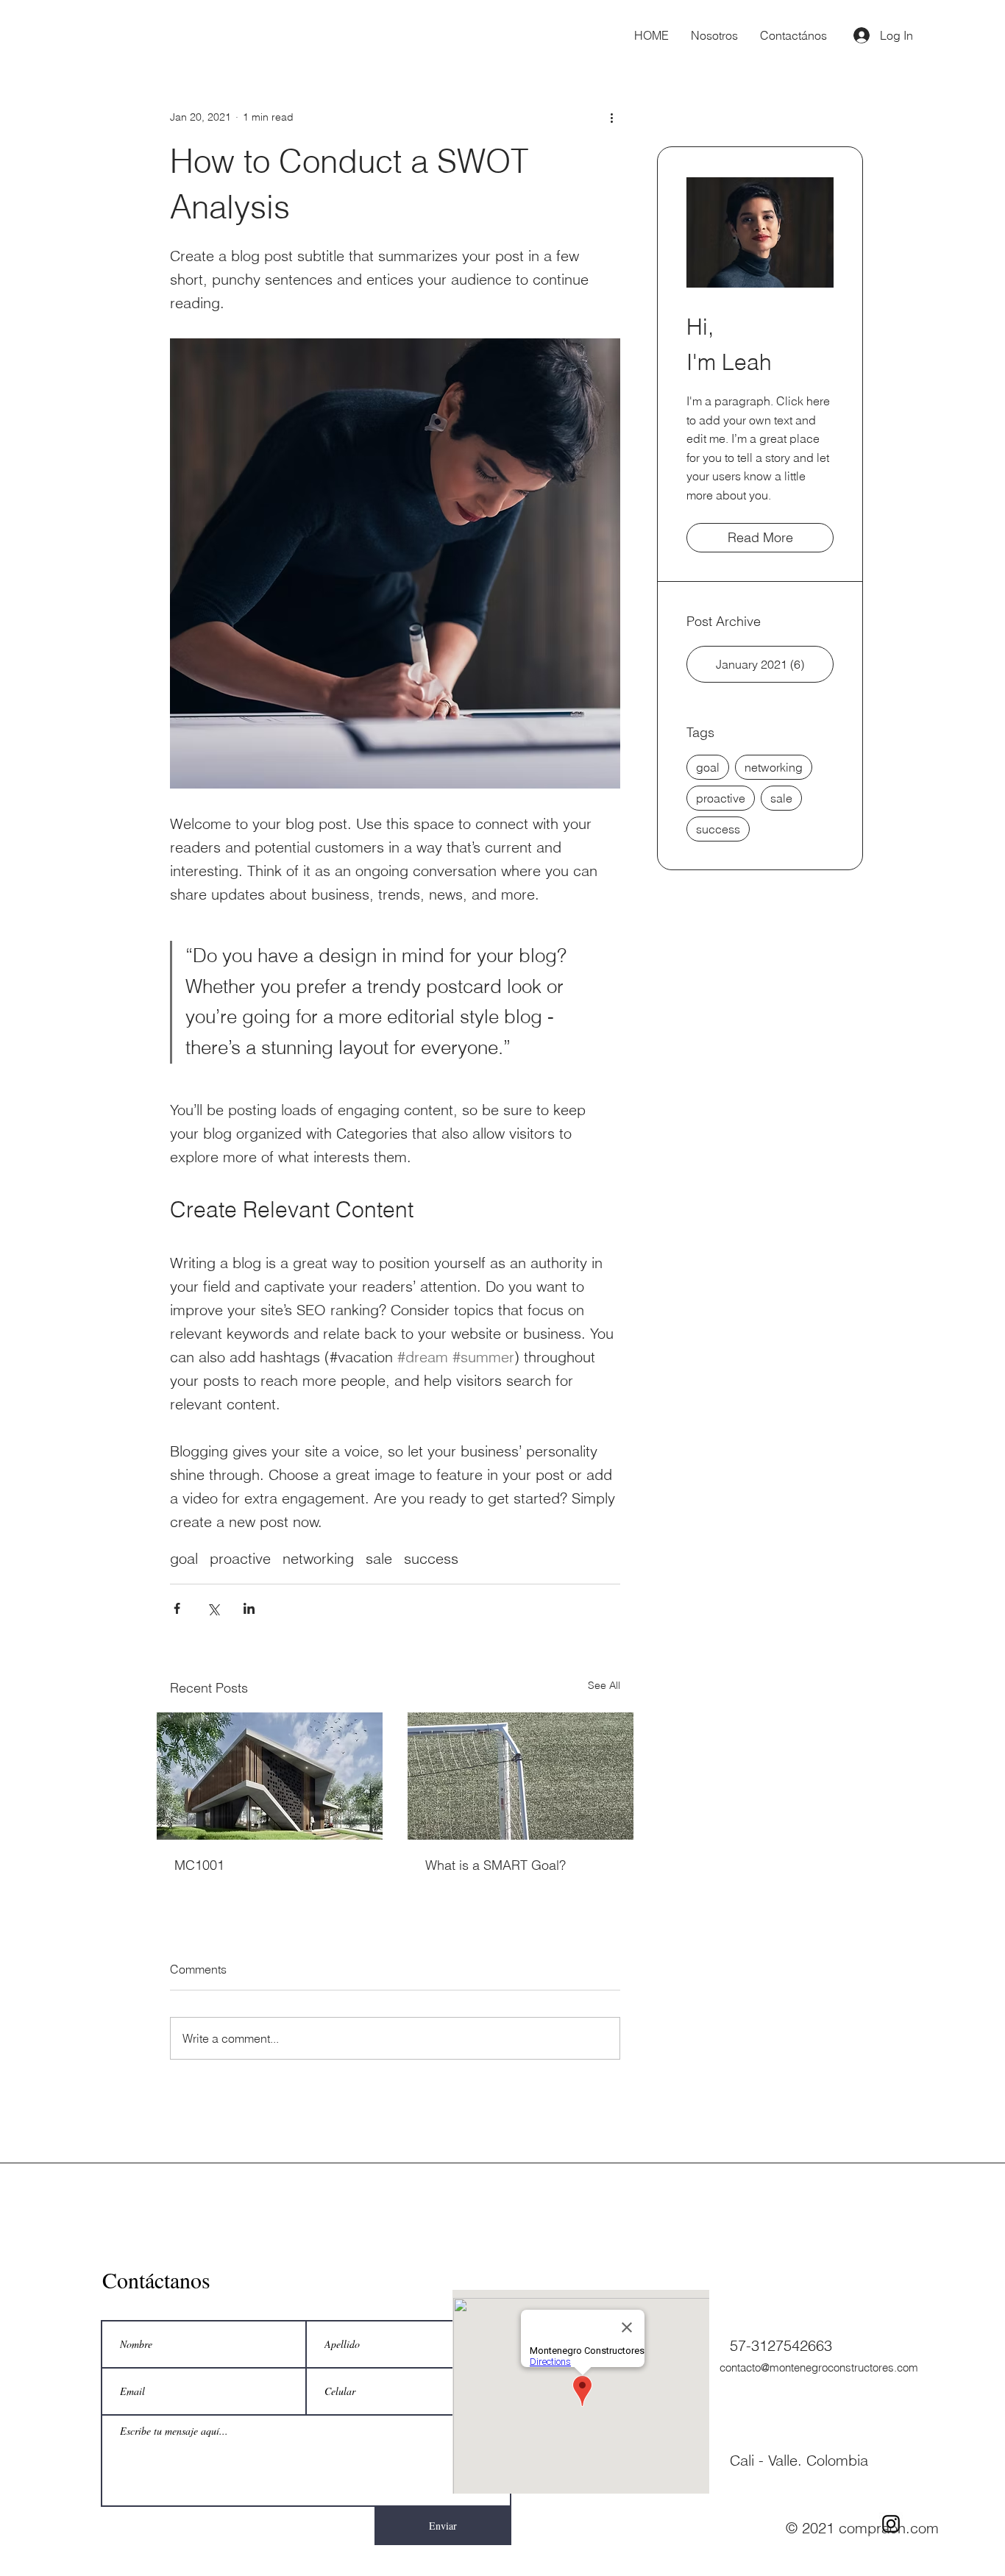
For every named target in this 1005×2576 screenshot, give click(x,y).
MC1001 (199, 1865)
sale (379, 1558)
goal (184, 1558)
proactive (240, 1558)
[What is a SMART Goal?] (521, 1776)
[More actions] (611, 117)
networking (318, 1558)
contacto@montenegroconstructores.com (819, 2367)
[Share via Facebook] (177, 1608)
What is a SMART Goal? (496, 1865)
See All (604, 1685)
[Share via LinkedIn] (249, 1608)
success (431, 1558)
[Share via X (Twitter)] (213, 1608)
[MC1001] (270, 1776)
